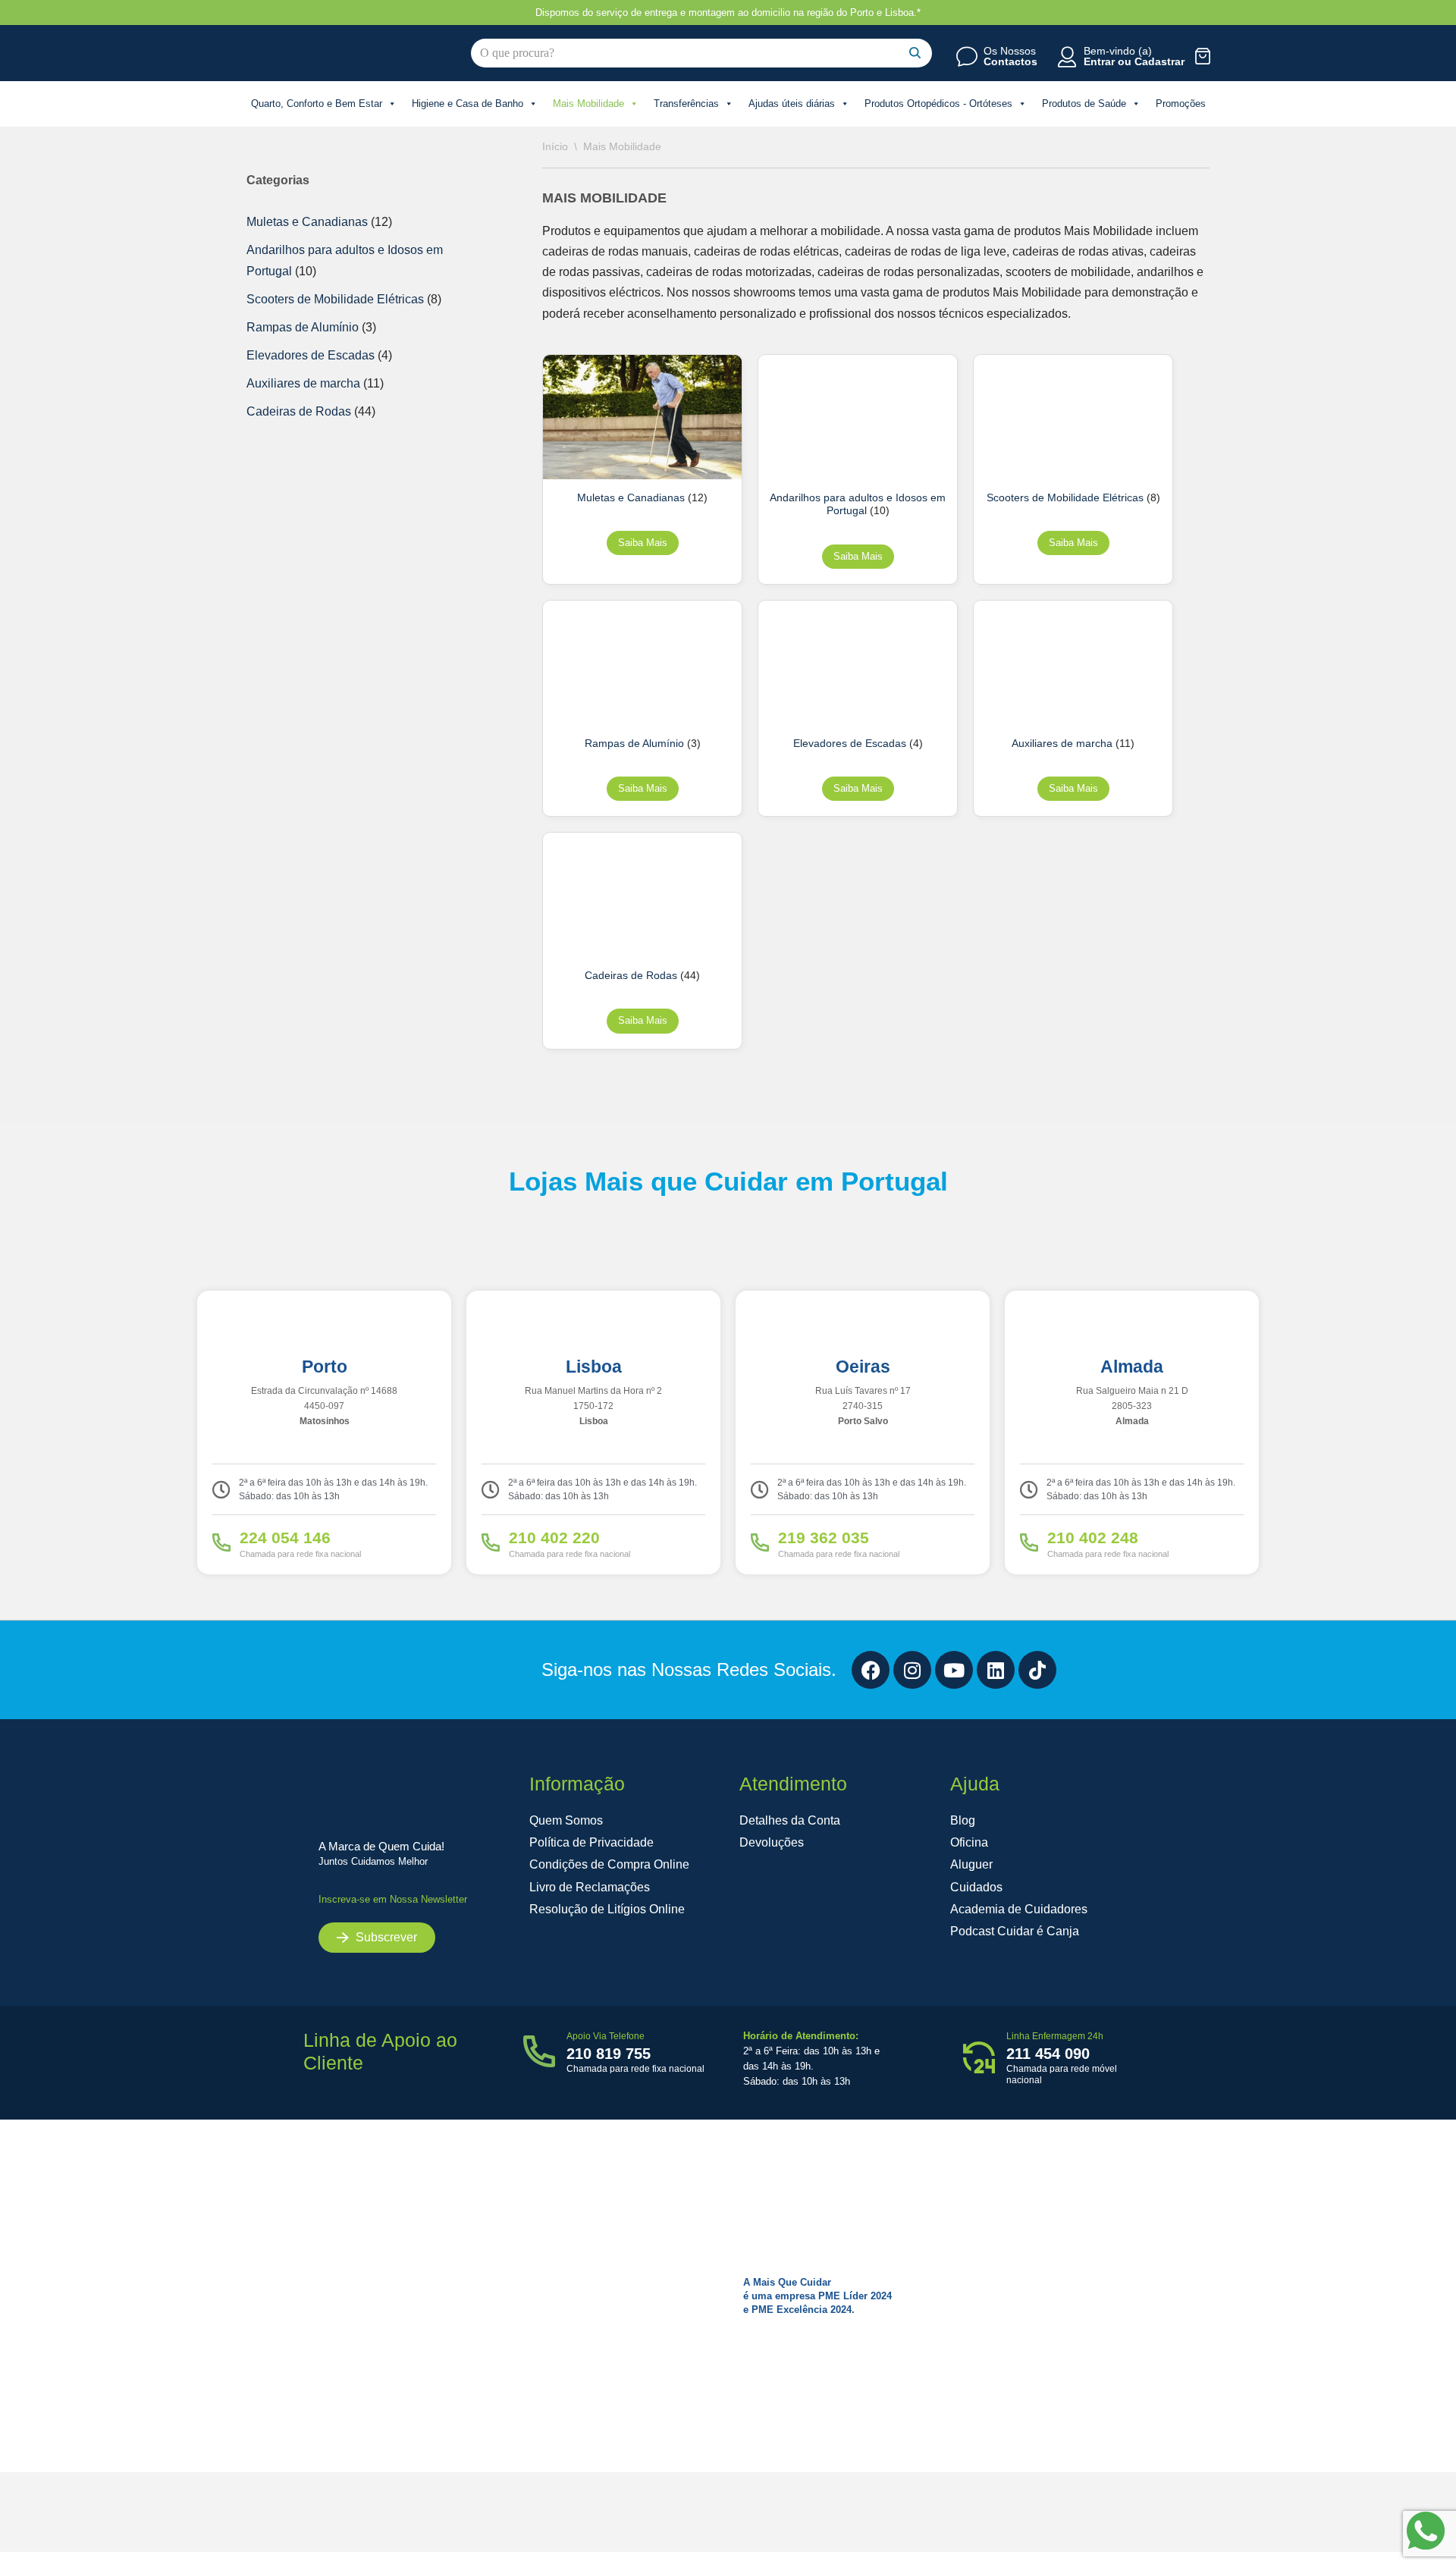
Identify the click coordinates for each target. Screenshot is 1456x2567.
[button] (1426, 2375)
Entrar (1099, 61)
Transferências (686, 104)
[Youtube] (954, 1670)
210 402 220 (554, 1538)
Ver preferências (1374, 2523)
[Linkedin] (996, 1670)
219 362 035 (824, 1538)
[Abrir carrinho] (1203, 56)
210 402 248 (1093, 1538)
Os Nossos (1010, 51)
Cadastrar (1159, 61)
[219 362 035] (760, 1542)
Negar (1249, 2523)
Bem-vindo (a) (1118, 51)
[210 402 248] (1029, 1542)
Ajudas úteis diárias (792, 104)
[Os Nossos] (967, 57)
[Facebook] (871, 1670)
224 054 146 (285, 1538)
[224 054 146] (221, 1542)
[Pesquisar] (915, 53)
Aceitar (1124, 2523)
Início (555, 146)
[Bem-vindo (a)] (1067, 57)
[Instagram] (912, 1670)
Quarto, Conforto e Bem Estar (317, 104)
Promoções (1181, 104)
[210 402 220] (491, 1542)
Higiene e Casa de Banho (468, 104)
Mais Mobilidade (588, 104)
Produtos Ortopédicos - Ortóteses (938, 104)
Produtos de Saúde (1084, 104)
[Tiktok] (1037, 1670)
